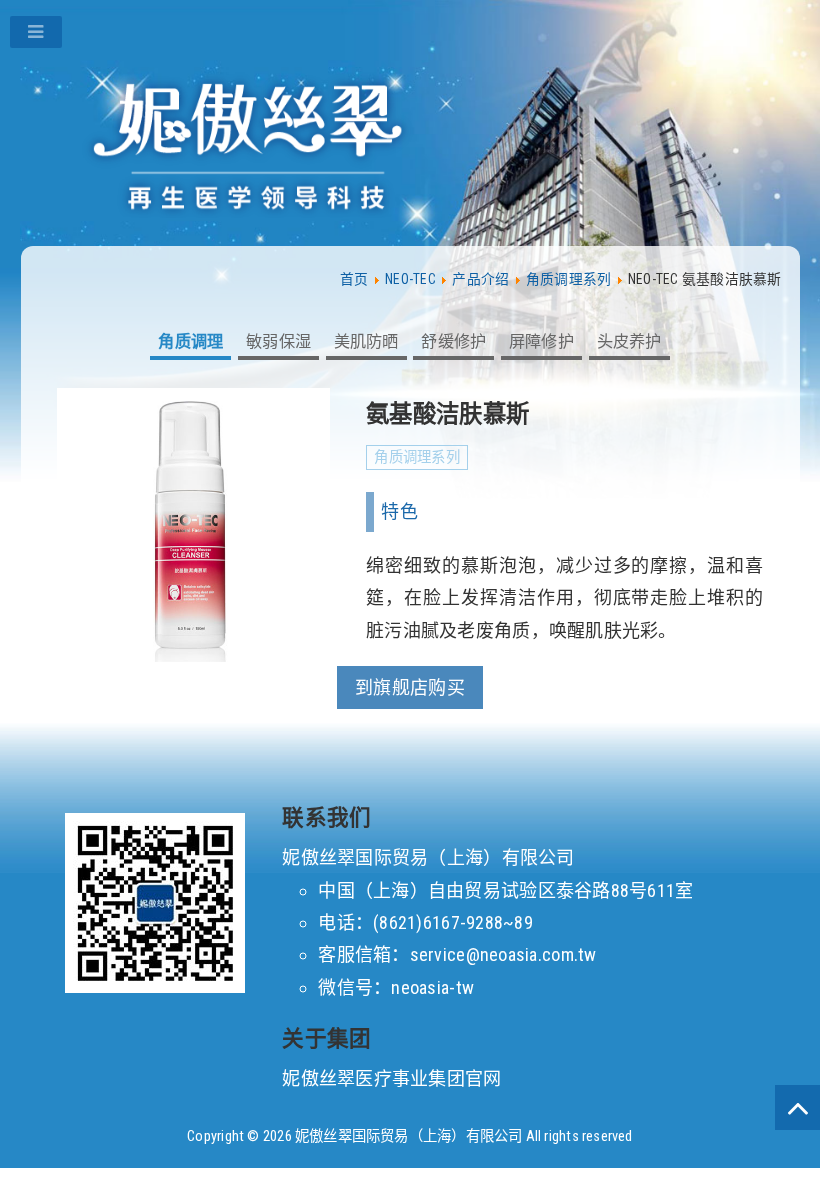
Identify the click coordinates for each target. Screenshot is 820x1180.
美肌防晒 (366, 341)
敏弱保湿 (278, 341)
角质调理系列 (417, 457)
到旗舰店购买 (410, 687)
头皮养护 (629, 341)
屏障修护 (541, 341)
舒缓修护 (453, 341)
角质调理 (190, 341)
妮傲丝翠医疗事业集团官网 (391, 1078)
